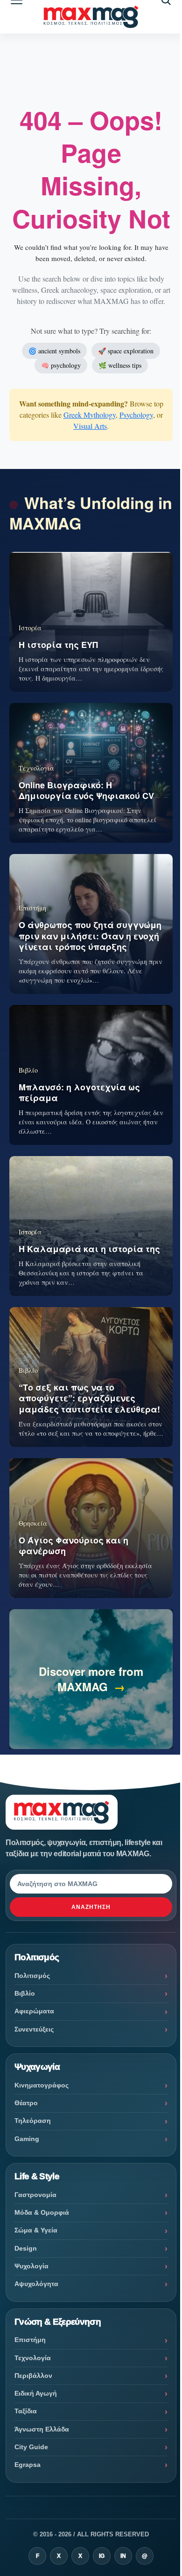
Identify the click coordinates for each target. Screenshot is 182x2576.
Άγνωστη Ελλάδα (42, 2429)
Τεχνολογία (33, 2358)
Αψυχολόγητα (36, 2284)
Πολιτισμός (32, 1976)
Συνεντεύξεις (34, 2029)
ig (102, 2556)
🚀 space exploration (126, 351)
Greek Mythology (90, 415)
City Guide (31, 2447)
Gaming (27, 2139)
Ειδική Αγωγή (36, 2393)
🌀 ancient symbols (54, 351)
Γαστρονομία (35, 2195)
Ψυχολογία (31, 2266)
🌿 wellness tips (120, 365)
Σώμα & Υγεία (36, 2230)
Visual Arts (90, 426)
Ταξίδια (26, 2411)
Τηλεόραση (33, 2121)
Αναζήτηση (91, 1907)
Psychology (136, 415)
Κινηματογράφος (42, 2085)
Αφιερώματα (34, 2011)
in (123, 2556)
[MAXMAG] (91, 17)
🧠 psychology (61, 365)
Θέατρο (26, 2103)
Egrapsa (28, 2465)
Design (26, 2248)
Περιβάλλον (33, 2376)
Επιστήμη (30, 2340)
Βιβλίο (25, 1993)
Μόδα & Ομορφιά (42, 2212)
